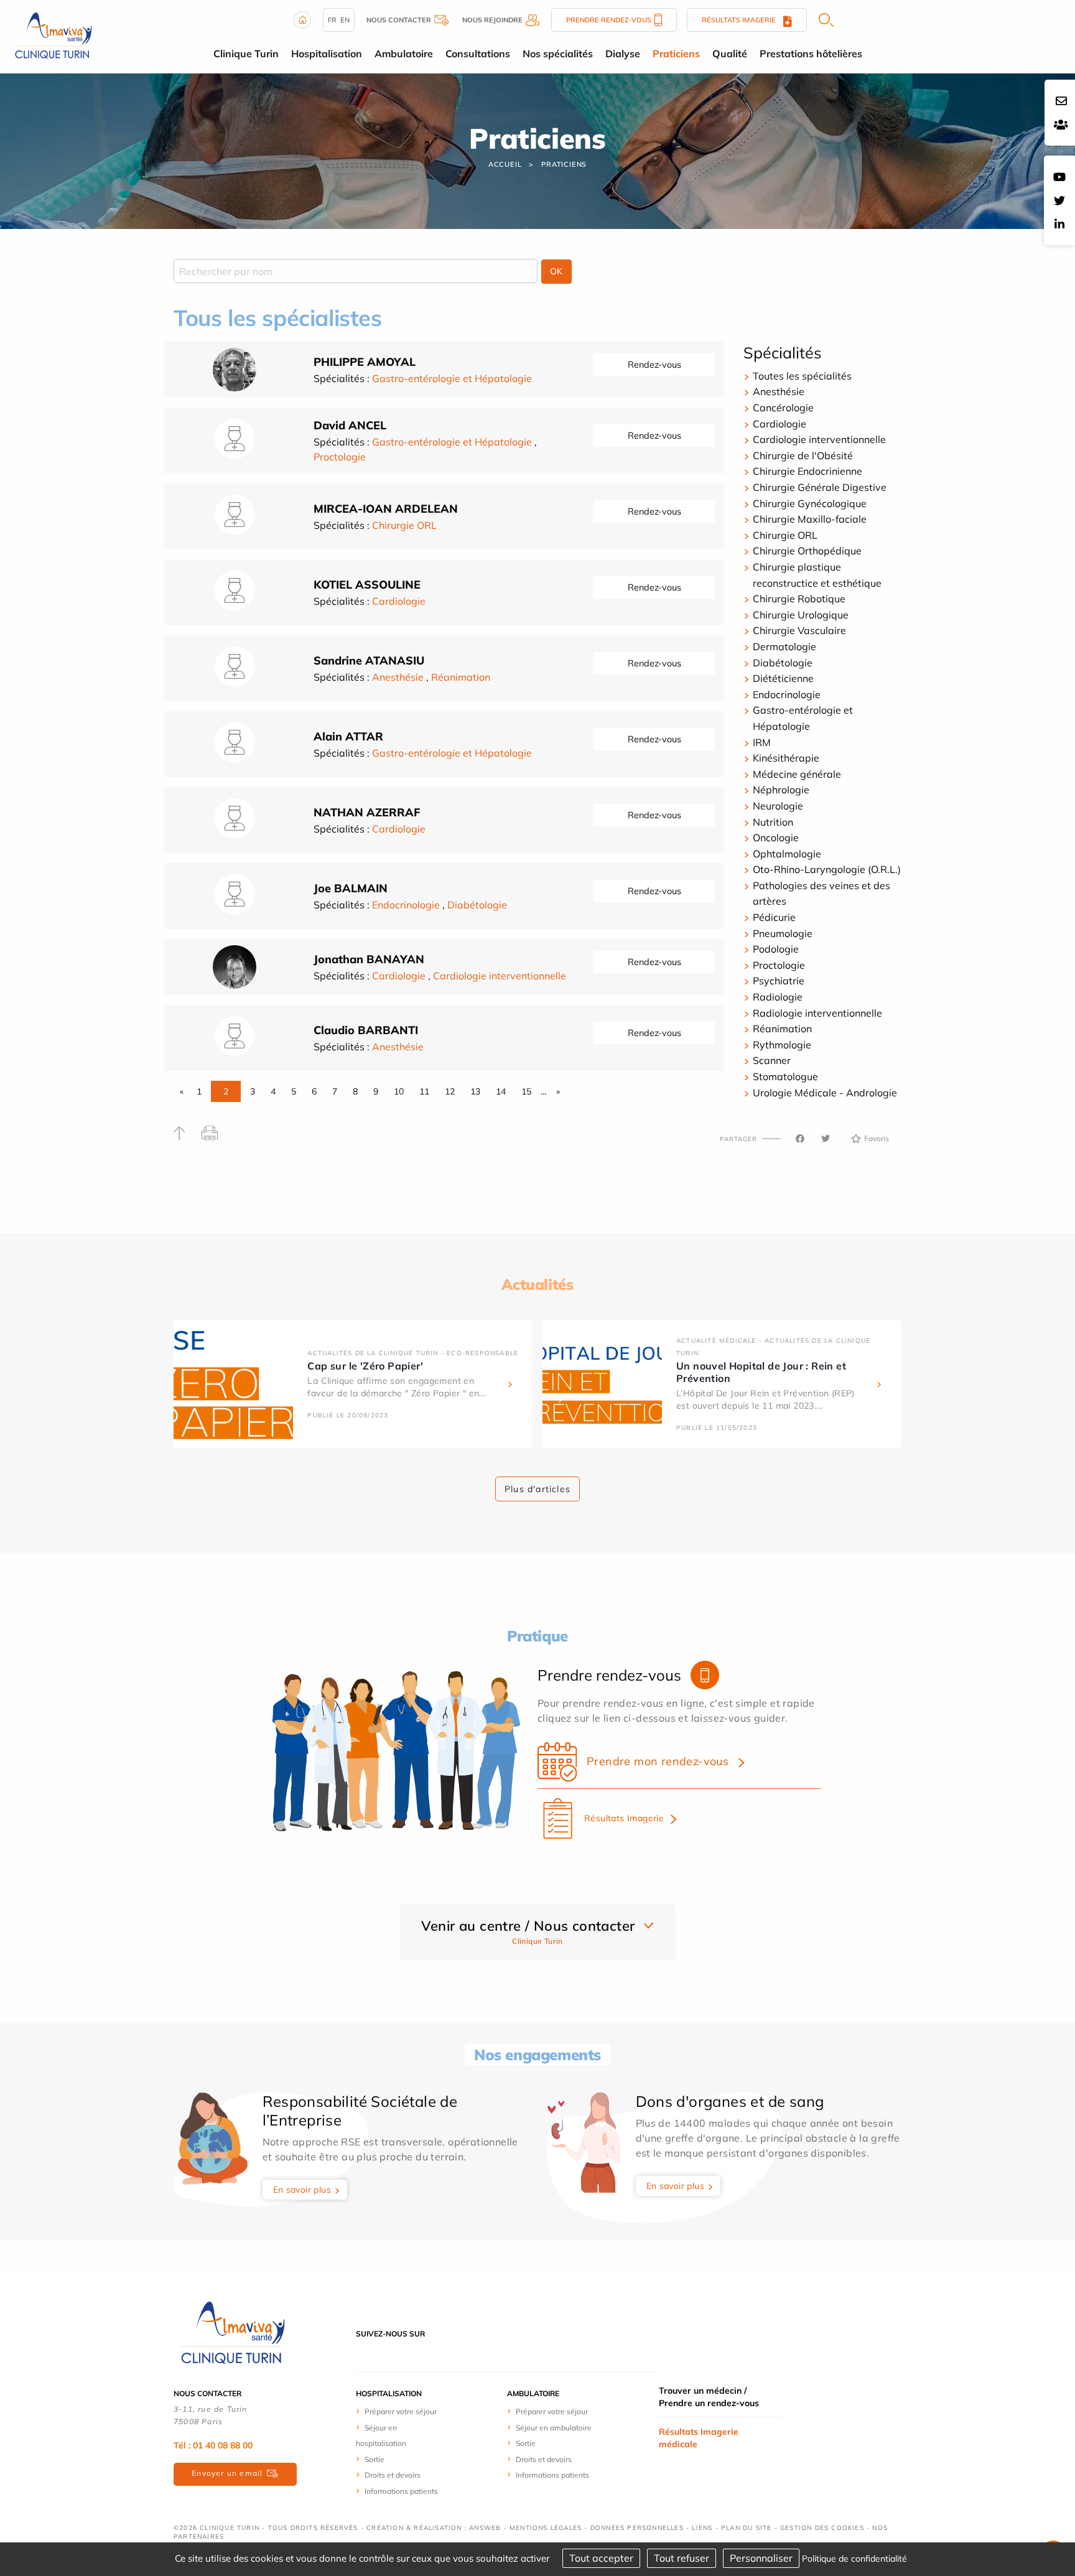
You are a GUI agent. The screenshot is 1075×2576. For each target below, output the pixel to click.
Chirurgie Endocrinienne (807, 471)
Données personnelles (637, 2528)
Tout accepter (601, 2558)
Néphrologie (781, 790)
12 (450, 1091)
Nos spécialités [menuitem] (558, 54)
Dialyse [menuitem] (623, 54)
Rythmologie (782, 1045)
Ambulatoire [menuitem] (404, 54)
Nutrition (773, 822)
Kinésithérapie (786, 758)
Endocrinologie (406, 905)
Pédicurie (774, 917)
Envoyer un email (227, 2473)
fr (332, 20)
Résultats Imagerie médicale (699, 2438)
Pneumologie (783, 933)
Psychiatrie (779, 981)
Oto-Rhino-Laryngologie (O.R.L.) (827, 869)
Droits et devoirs (393, 2475)
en (345, 20)
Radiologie (778, 997)
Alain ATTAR (348, 736)
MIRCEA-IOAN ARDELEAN (386, 509)
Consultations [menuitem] (478, 54)
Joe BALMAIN (351, 888)
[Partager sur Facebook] (800, 1139)
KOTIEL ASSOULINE (367, 585)
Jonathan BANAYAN (369, 959)
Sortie (375, 2459)
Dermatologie (784, 646)
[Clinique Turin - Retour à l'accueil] (53, 35)
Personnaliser (761, 2558)
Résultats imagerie (742, 20)
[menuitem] (402, 2411)
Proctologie (340, 457)
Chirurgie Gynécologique (810, 503)
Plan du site (746, 2528)
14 (501, 1091)
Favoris (877, 1138)
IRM (762, 742)
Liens (702, 2528)
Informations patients (401, 2491)
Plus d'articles (537, 1489)
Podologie (776, 949)
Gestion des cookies (822, 2528)
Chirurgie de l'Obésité (803, 455)
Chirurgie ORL (404, 525)
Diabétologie (477, 905)
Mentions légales (546, 2528)
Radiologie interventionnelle (817, 1013)
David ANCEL (350, 425)
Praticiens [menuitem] (676, 54)
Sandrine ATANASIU (369, 660)
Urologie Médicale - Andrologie (825, 1093)
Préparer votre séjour (401, 2411)
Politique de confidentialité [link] (854, 2559)
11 (424, 1091)
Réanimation (461, 677)
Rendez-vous (654, 365)
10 (399, 1091)
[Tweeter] (826, 1139)
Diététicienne (783, 678)
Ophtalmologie (787, 854)
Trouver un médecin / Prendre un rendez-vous (709, 2397)
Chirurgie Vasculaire (799, 630)
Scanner (772, 1060)
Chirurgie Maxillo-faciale (810, 519)
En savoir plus (302, 2190)
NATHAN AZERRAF (367, 812)
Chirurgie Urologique (801, 615)
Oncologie (776, 838)
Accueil (505, 164)
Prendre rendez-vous (609, 20)
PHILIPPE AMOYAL (365, 362)
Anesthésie (398, 677)
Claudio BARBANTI (366, 1030)
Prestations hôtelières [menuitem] (811, 54)
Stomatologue (785, 1076)
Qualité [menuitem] (730, 54)
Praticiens (564, 164)
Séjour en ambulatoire (554, 2428)
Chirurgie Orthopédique (807, 551)
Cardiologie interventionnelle (500, 976)
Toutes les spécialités (802, 376)
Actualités (537, 1284)
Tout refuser (682, 2558)
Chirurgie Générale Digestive (820, 487)
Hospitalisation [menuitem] (327, 54)
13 (475, 1091)
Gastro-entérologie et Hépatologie (452, 378)
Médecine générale (797, 774)
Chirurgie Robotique (799, 599)
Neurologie (778, 806)
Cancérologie (783, 408)
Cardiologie (399, 601)
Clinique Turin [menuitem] (246, 54)
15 (526, 1091)
